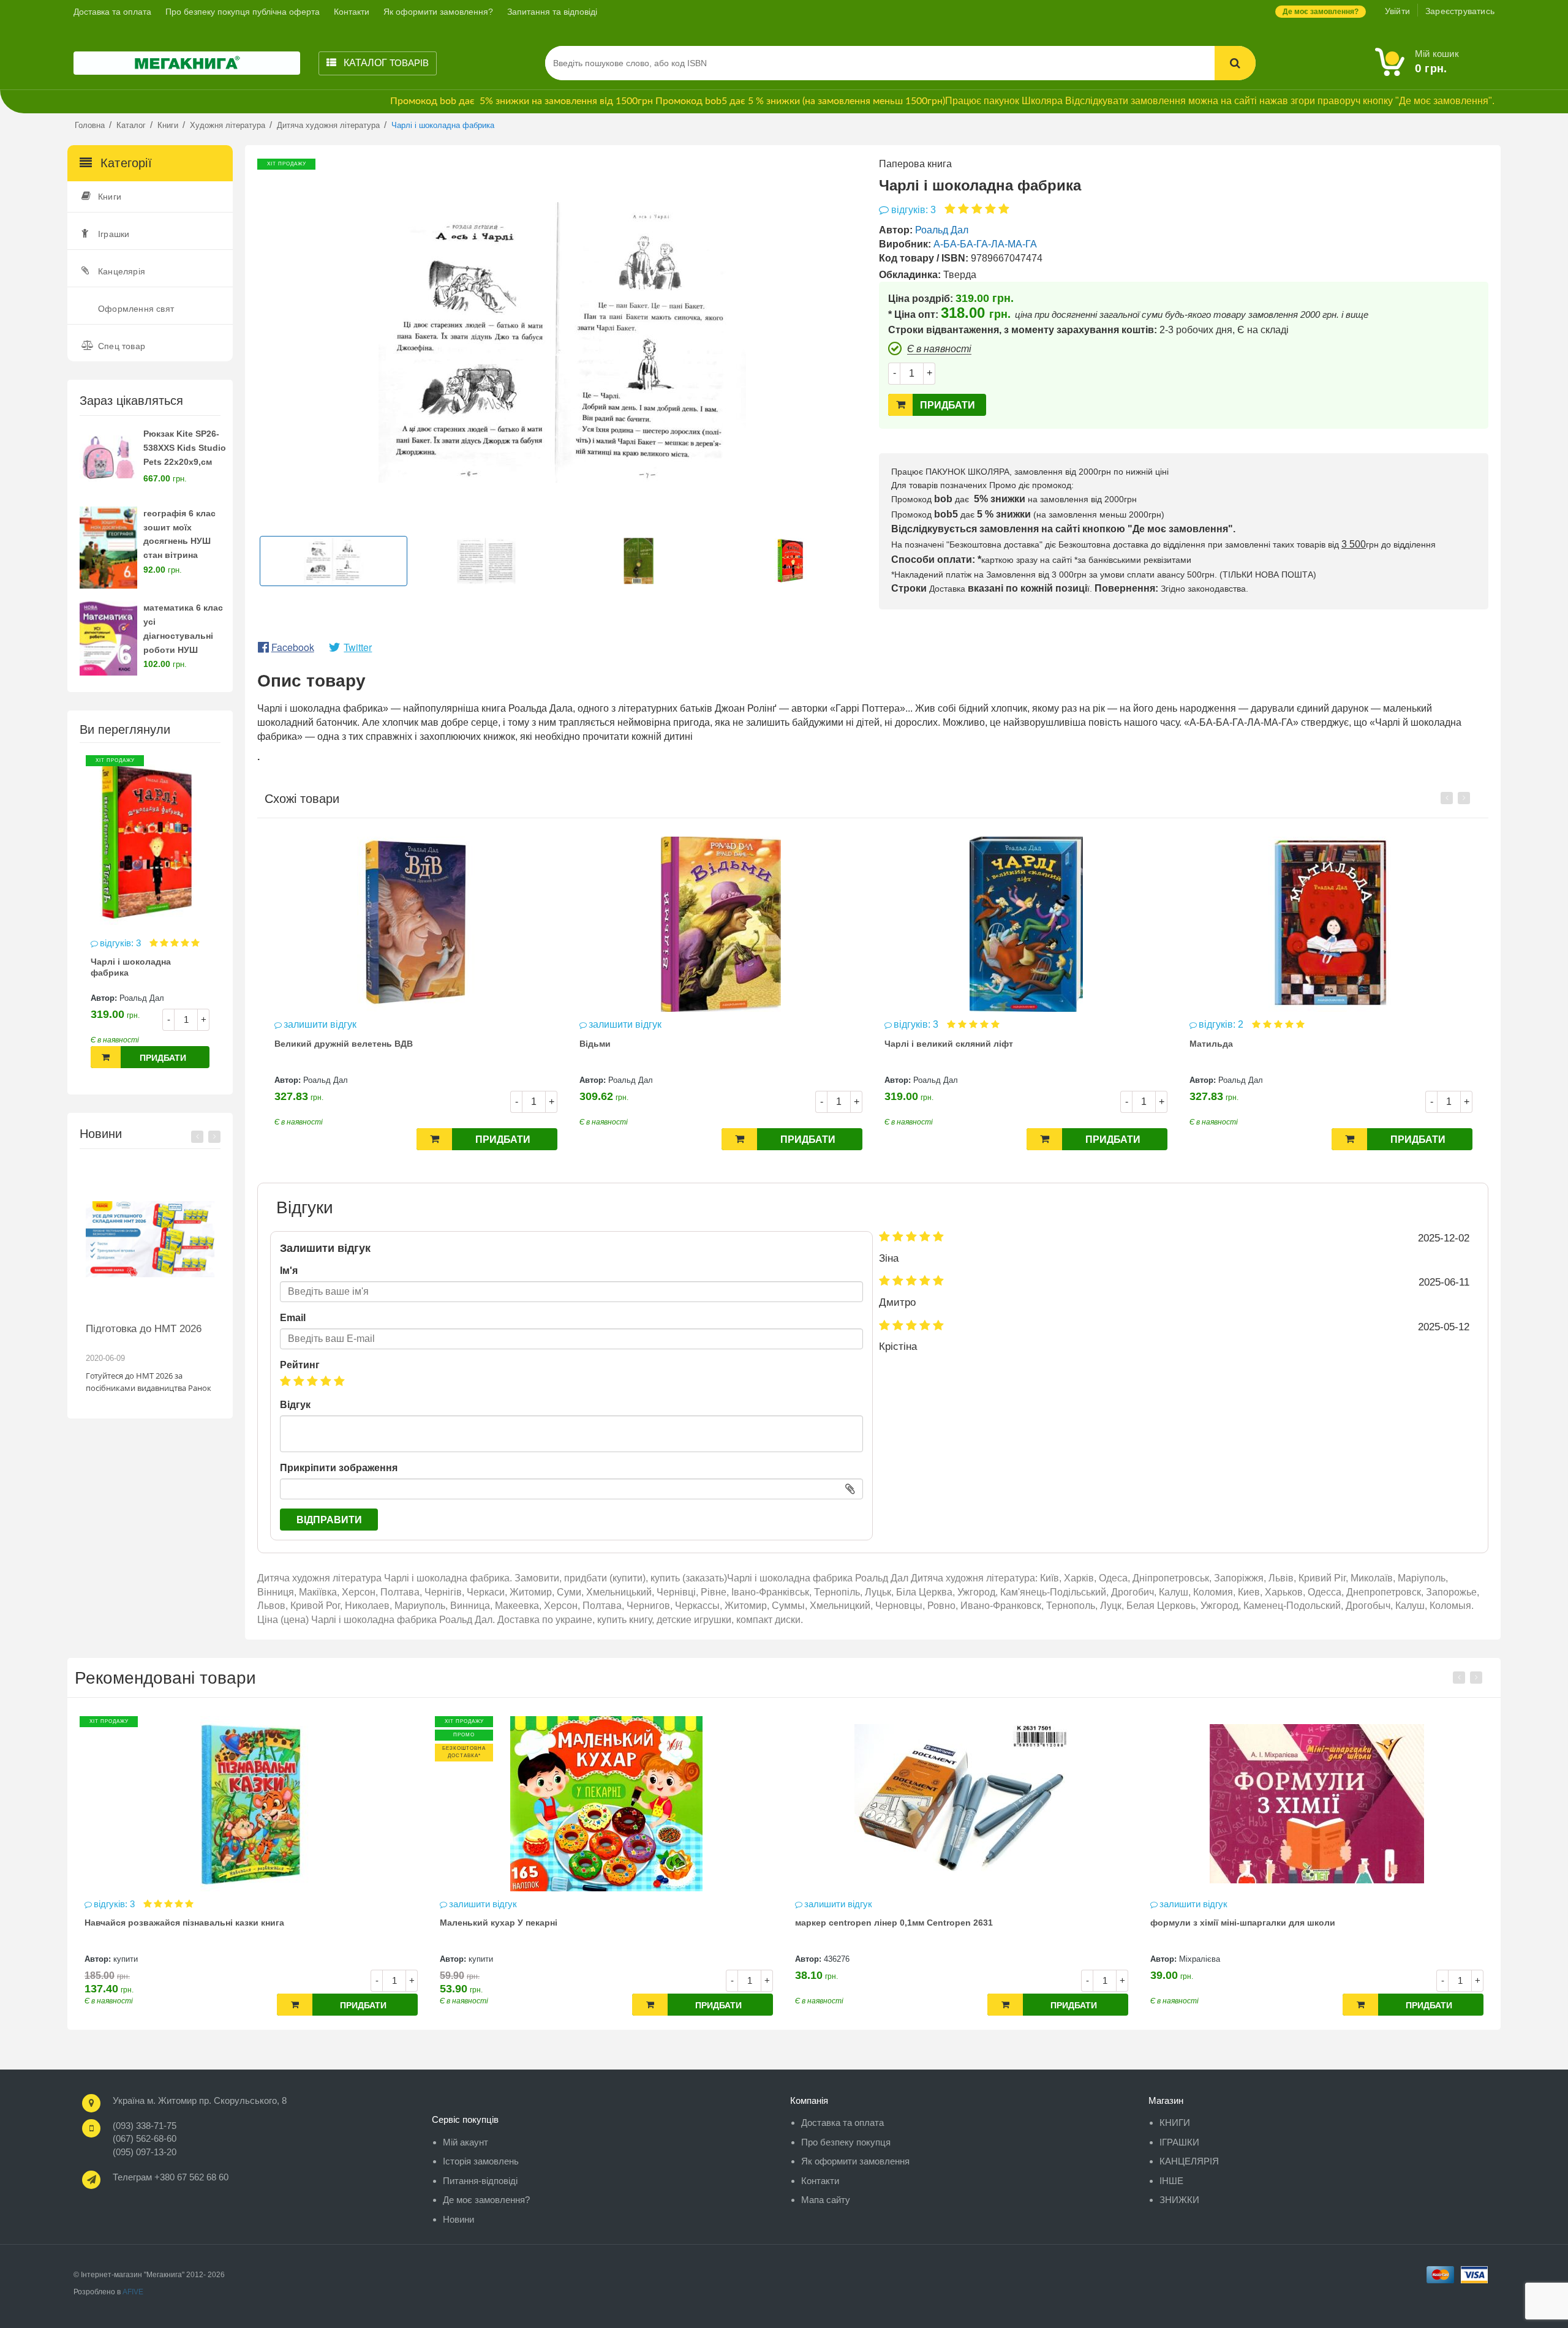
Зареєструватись (1460, 11)
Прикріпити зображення (339, 1468)
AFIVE (133, 2292)
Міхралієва (1200, 1959)
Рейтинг (300, 1365)
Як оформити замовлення (855, 2161)
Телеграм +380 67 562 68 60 (171, 2177)
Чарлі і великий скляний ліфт (949, 1044)
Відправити (329, 1520)
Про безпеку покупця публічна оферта (243, 12)
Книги (110, 197)
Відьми (595, 1044)
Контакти (352, 12)
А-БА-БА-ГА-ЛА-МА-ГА (985, 244)
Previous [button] (197, 1137)
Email (293, 1318)
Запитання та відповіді (552, 12)
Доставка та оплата (112, 12)
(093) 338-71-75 (145, 2126)
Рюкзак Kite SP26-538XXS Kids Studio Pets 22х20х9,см (185, 448)
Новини (458, 2219)
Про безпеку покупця (846, 2142)
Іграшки (114, 234)
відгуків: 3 (122, 943)
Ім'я (289, 1271)
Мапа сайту (826, 2200)
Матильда (1211, 1044)
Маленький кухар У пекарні (499, 1923)
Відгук (295, 1405)
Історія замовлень (481, 2161)
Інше (1171, 2181)
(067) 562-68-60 (145, 2138)
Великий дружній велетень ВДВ (344, 1044)
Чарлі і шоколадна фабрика (131, 967)
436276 (837, 1959)
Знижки (1179, 2200)
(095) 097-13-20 (145, 2152)
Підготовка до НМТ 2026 (144, 1329)
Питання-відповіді (480, 2181)
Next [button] (214, 1137)
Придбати (163, 1058)
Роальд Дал (142, 998)
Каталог (385, 63)
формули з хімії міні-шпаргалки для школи (1243, 1923)
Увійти (1397, 11)
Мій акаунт (466, 2142)
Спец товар (122, 346)
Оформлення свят (136, 309)
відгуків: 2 (1222, 1024)
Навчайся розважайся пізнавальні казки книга (184, 1923)
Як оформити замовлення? (438, 12)
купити (126, 1959)
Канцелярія (122, 271)
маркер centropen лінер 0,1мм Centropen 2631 (894, 1923)
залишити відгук (320, 1024)
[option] (150, 918)
